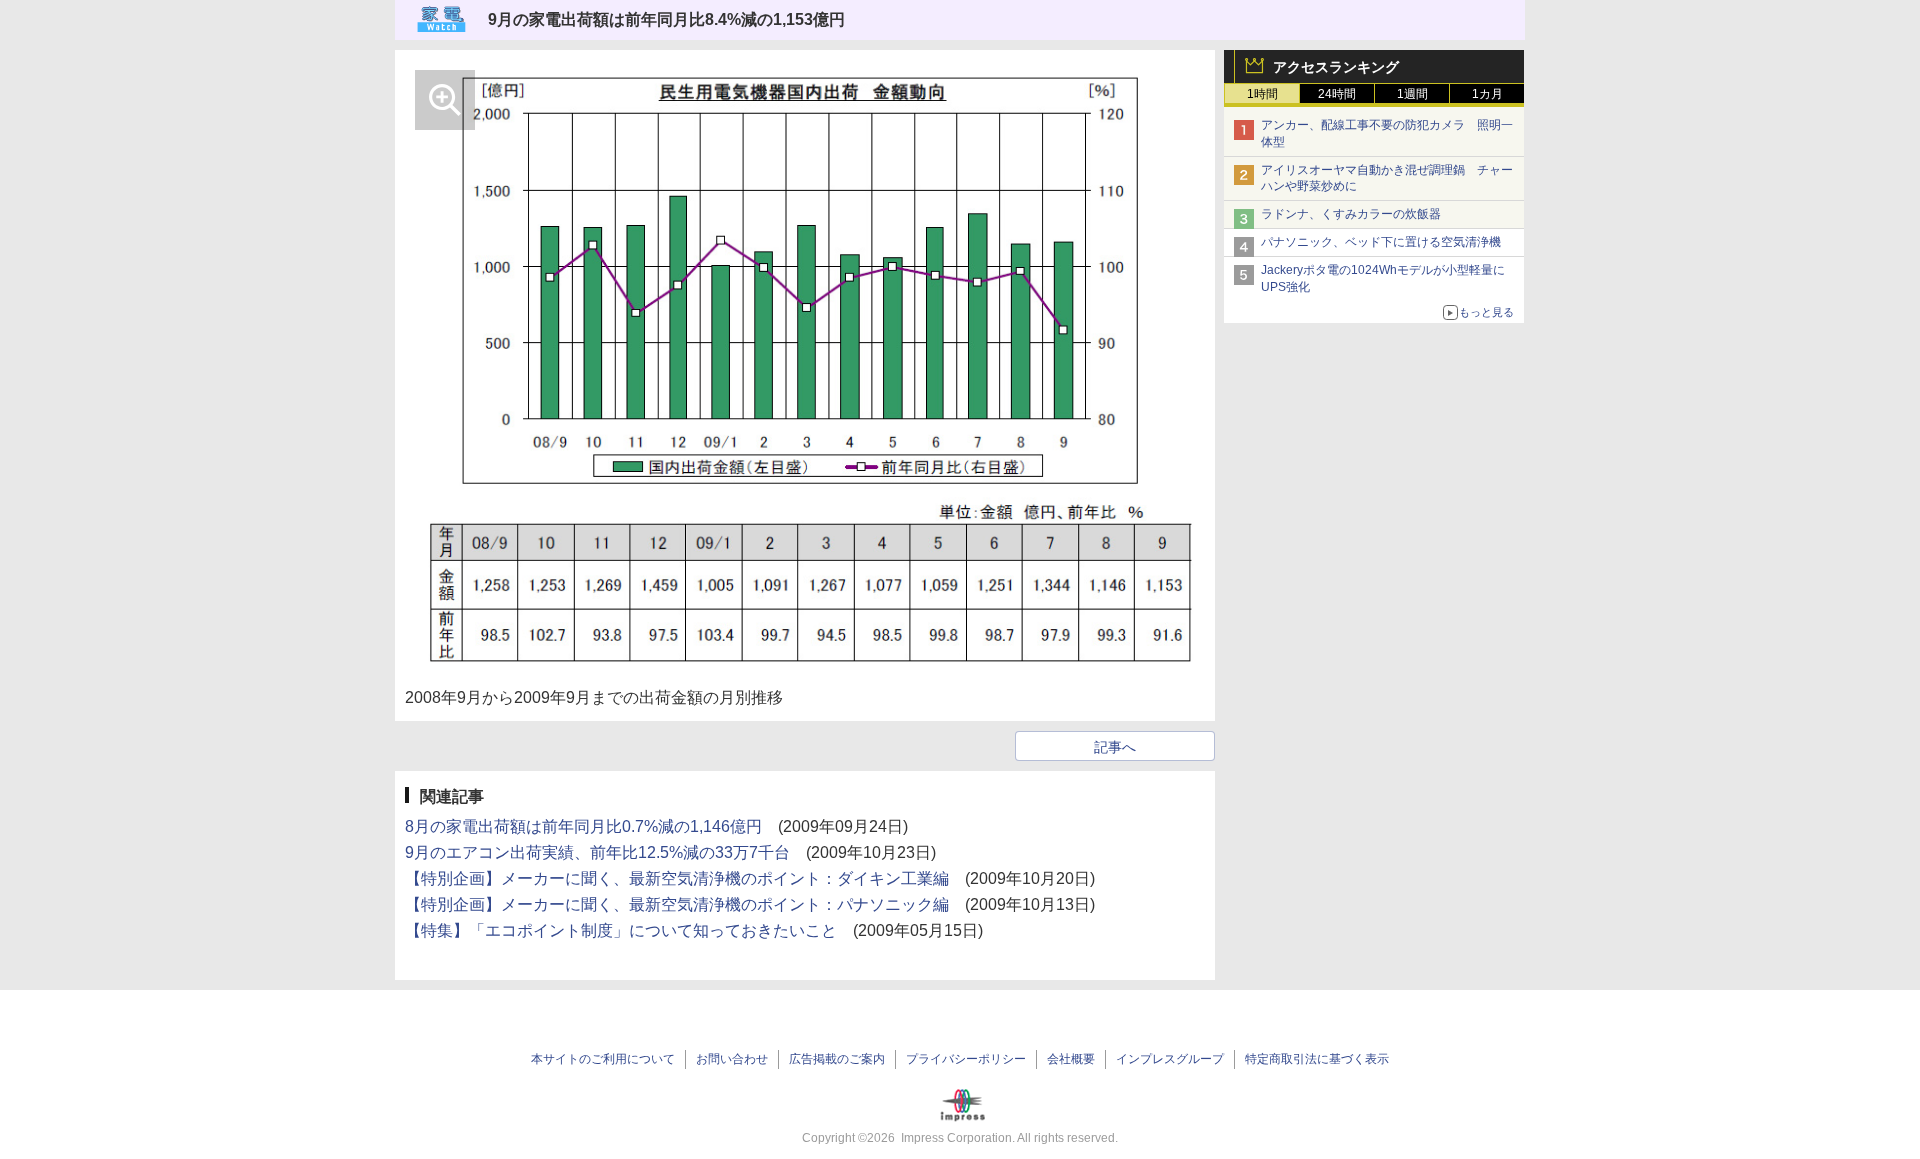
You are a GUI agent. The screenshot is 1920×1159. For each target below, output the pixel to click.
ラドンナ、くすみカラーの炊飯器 (1351, 214)
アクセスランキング (1336, 67)
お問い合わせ (732, 1059)
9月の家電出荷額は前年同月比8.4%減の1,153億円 (666, 19)
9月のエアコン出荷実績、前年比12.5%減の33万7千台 (597, 852)
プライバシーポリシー (966, 1059)
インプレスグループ (1170, 1059)
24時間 (1337, 94)
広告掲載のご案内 (837, 1059)
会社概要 (1071, 1059)
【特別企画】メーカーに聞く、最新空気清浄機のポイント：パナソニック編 (677, 904)
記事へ (1115, 747)
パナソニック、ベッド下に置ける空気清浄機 (1381, 242)
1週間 (1412, 94)
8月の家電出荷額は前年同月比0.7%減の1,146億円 (583, 826)
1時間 (1262, 94)
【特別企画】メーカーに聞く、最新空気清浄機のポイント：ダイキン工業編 (677, 878)
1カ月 (1487, 94)
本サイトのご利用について (603, 1059)
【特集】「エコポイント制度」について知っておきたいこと (621, 930)
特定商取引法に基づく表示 (1317, 1059)
